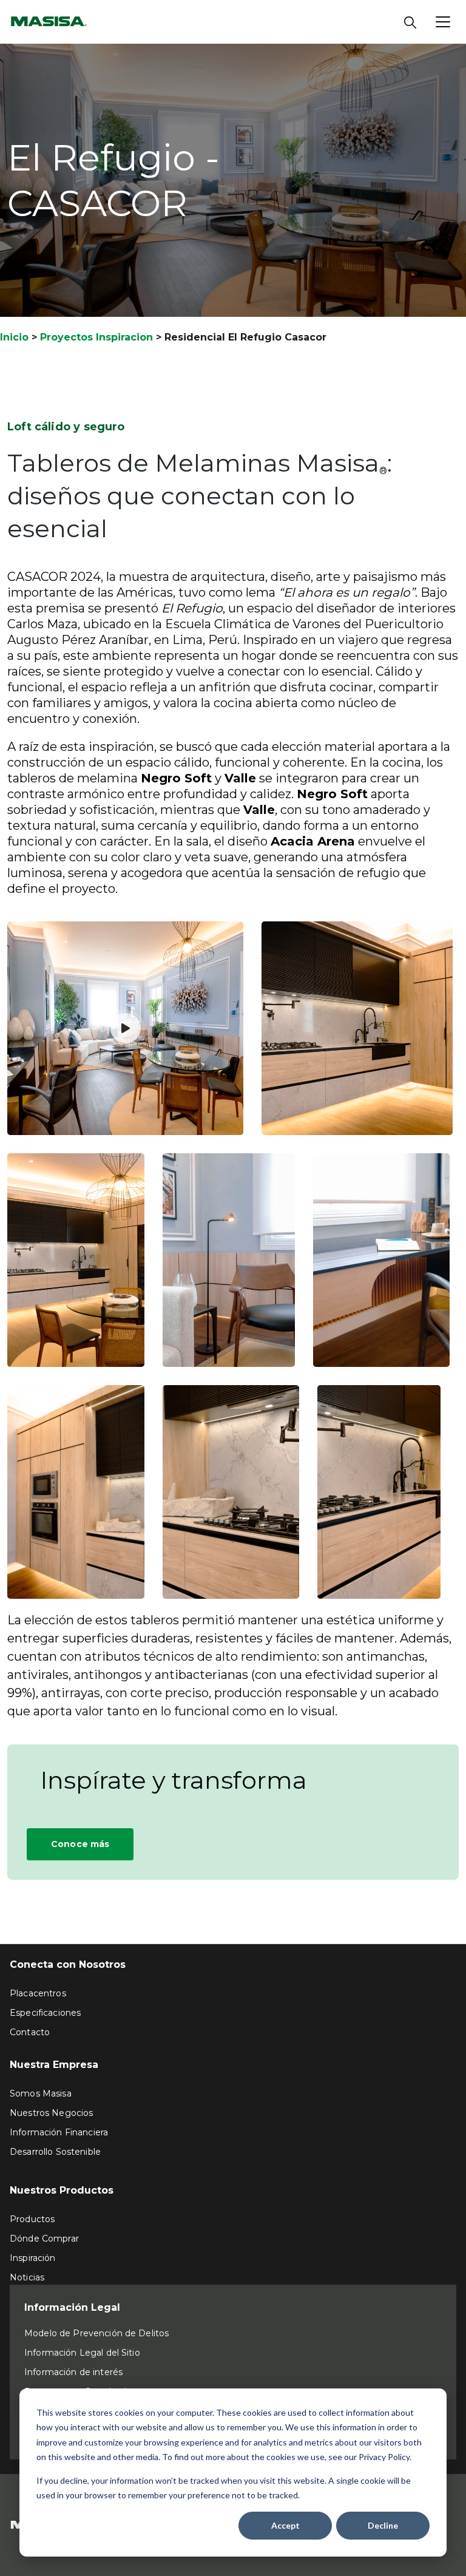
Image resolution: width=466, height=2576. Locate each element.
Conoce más (80, 1844)
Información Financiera (59, 2132)
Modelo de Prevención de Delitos (96, 2333)
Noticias (27, 2277)
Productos (32, 2219)
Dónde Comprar (44, 2239)
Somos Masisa (41, 2093)
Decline (383, 2525)
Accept (285, 2525)
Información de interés (73, 2372)
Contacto (30, 2032)
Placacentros (38, 1993)
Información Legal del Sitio (82, 2353)
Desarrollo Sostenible (55, 2152)
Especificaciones (45, 2013)
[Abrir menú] (443, 22)
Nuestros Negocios (51, 2113)
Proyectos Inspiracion (96, 337)
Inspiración (33, 2258)
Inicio (14, 337)
